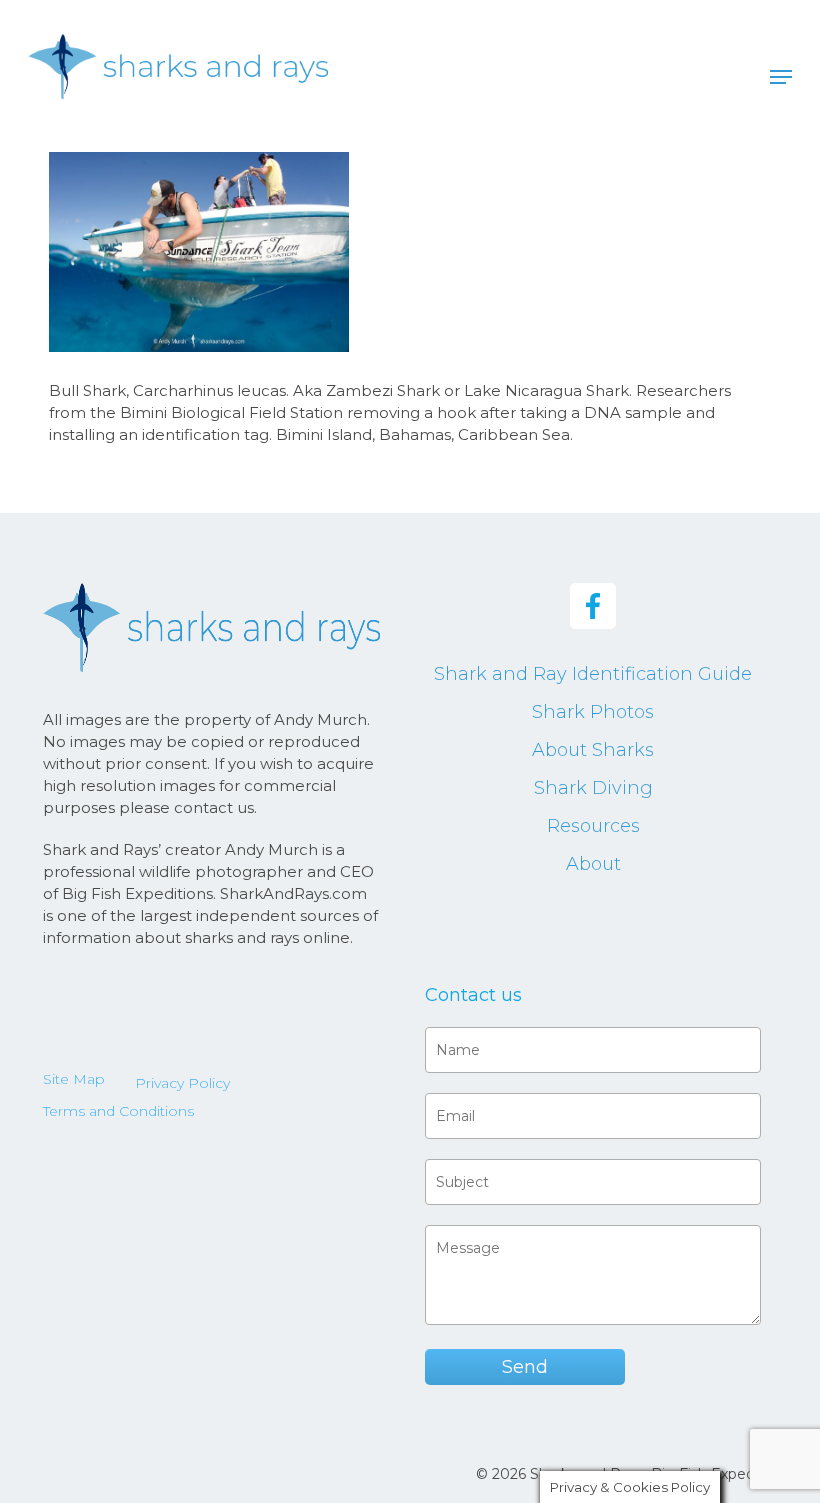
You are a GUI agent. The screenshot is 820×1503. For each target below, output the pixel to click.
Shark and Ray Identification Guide (593, 674)
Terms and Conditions (118, 1111)
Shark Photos (593, 712)
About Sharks (593, 750)
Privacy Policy (182, 1083)
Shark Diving (593, 788)
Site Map (74, 1079)
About (593, 864)
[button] (781, 77)
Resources (593, 826)
